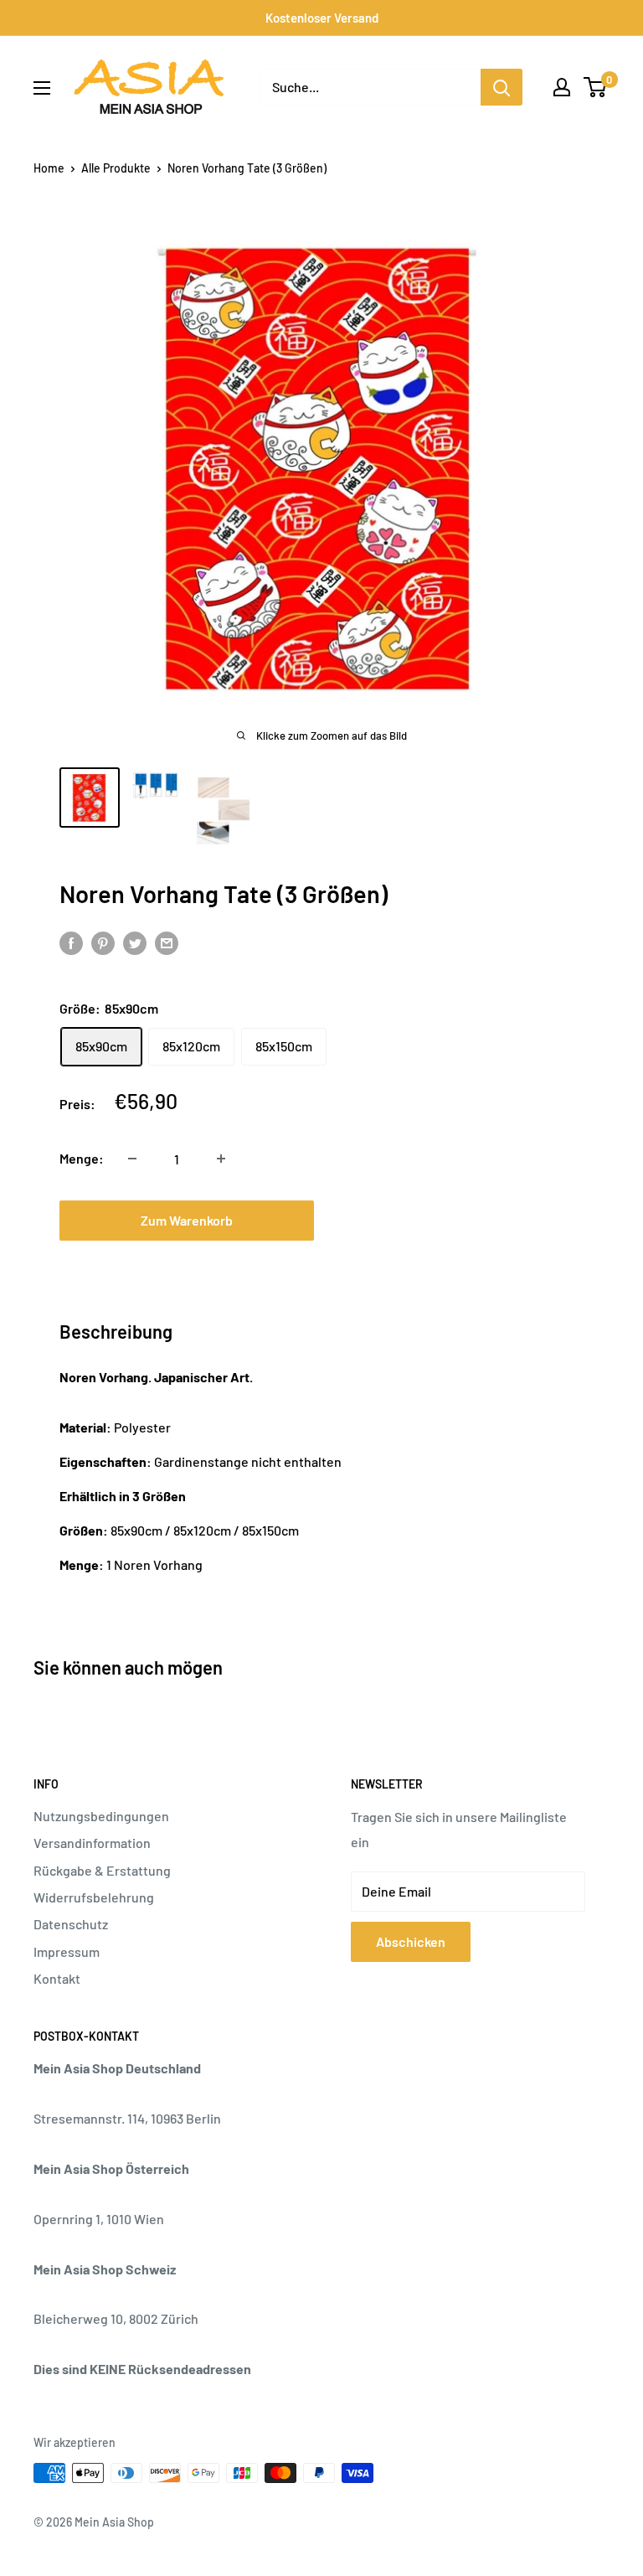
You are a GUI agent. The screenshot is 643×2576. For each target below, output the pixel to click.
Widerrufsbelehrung (94, 1897)
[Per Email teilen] (167, 942)
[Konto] (562, 87)
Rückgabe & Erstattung (102, 1870)
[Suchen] (502, 87)
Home (49, 168)
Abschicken (411, 1941)
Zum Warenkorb (187, 1220)
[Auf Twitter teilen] (135, 942)
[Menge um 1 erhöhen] (221, 1159)
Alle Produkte (116, 168)
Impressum (67, 1951)
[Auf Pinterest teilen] (103, 942)
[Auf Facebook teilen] (71, 942)
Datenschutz (71, 1924)
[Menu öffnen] (42, 88)
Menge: (82, 1158)
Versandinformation (92, 1843)
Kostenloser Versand (322, 18)
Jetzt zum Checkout (456, 1220)
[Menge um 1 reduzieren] (132, 1159)
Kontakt (57, 1978)
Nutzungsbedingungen (101, 1816)
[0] (596, 87)
